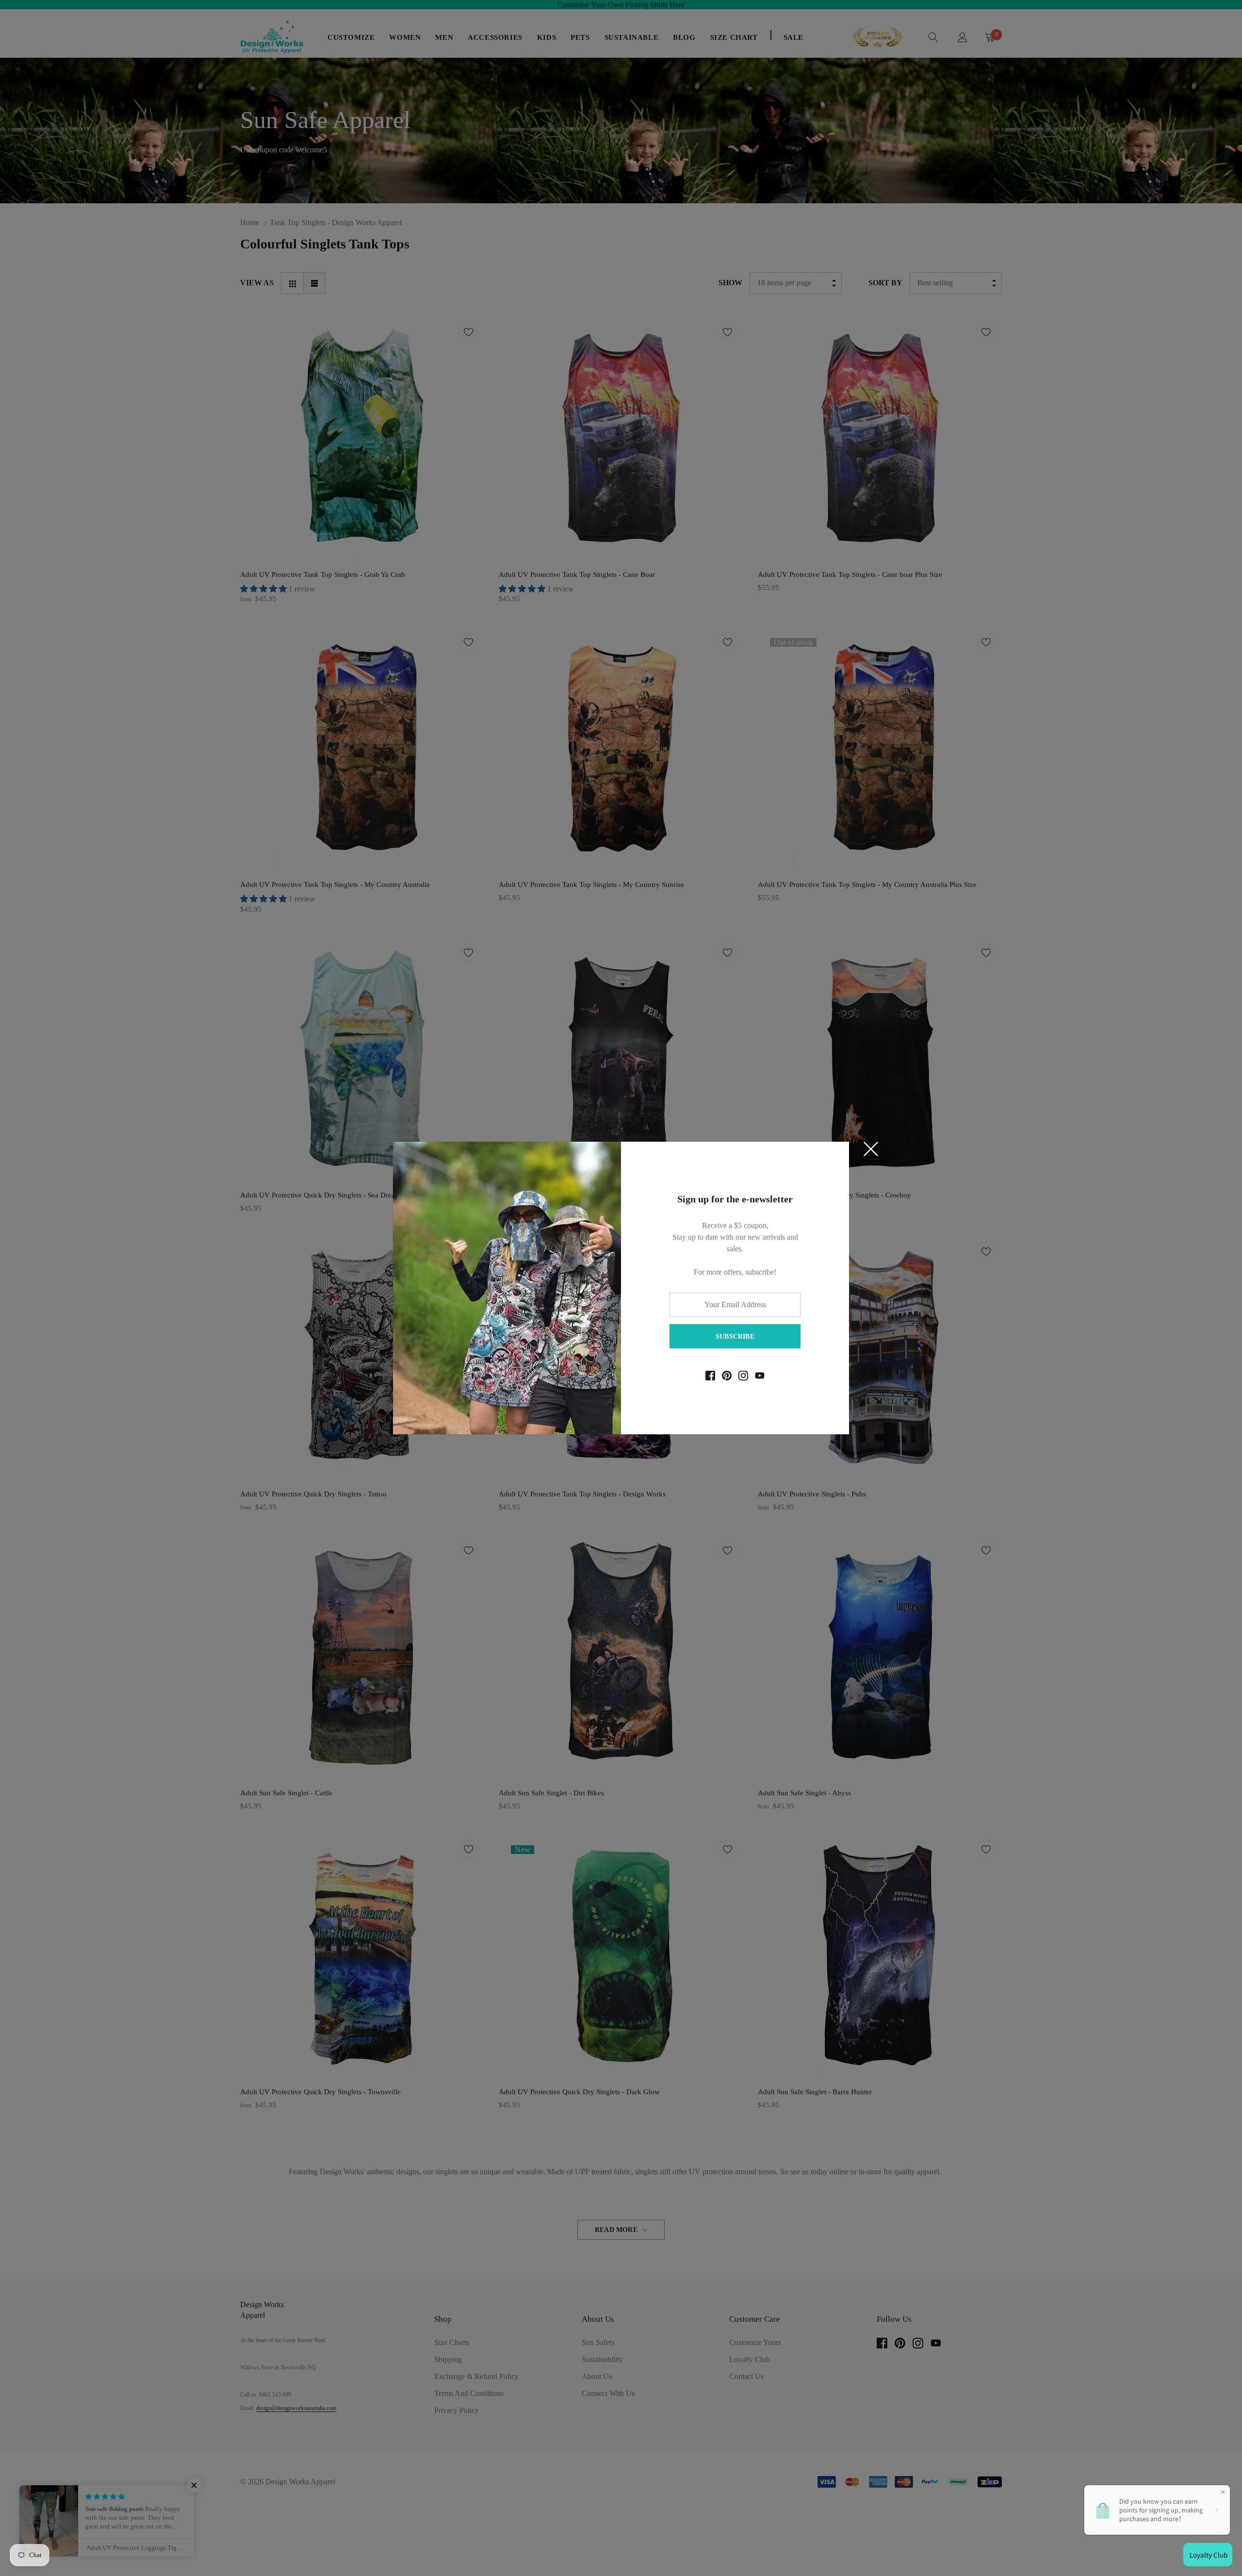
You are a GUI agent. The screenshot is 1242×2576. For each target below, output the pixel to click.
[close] (871, 1149)
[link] (710, 1376)
